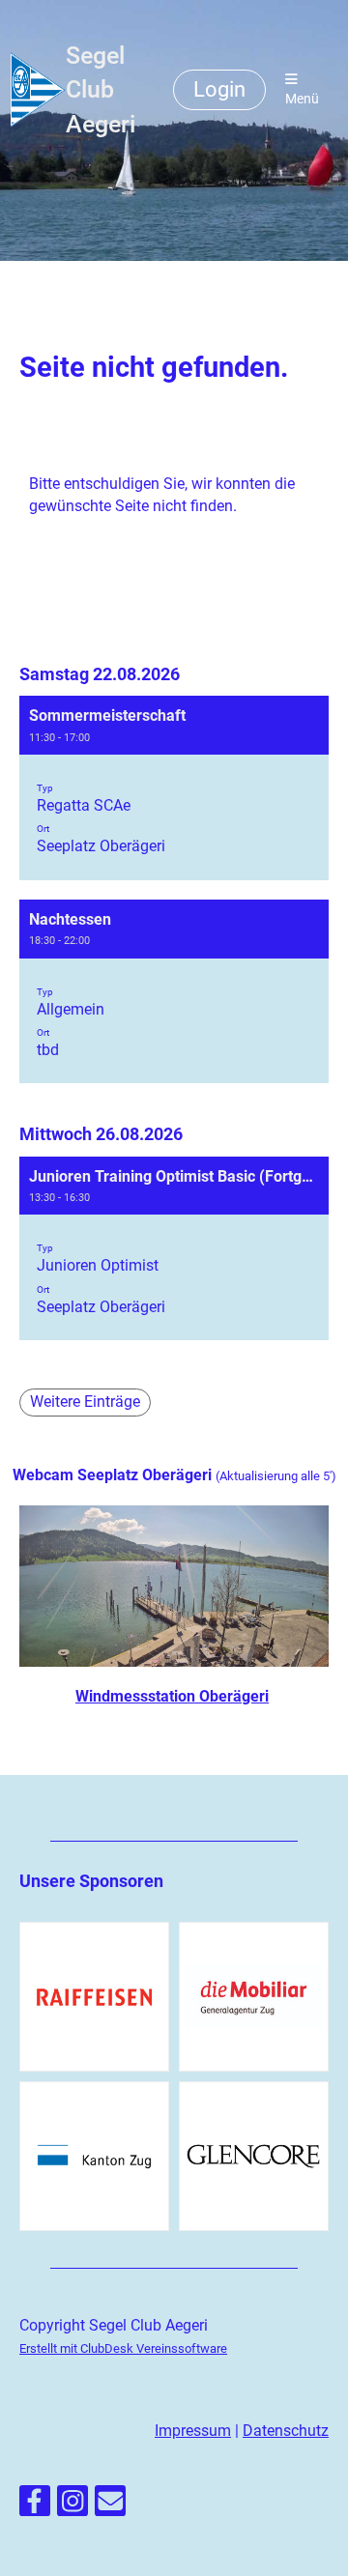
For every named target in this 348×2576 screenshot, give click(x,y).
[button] (174, 788)
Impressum (193, 2431)
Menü (302, 99)
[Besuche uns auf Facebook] (35, 2505)
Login (219, 89)
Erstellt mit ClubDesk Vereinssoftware (123, 2348)
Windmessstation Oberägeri (172, 1696)
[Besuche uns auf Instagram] (72, 2505)
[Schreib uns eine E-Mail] (110, 2505)
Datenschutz (286, 2431)
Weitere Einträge (85, 1402)
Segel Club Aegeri (101, 90)
